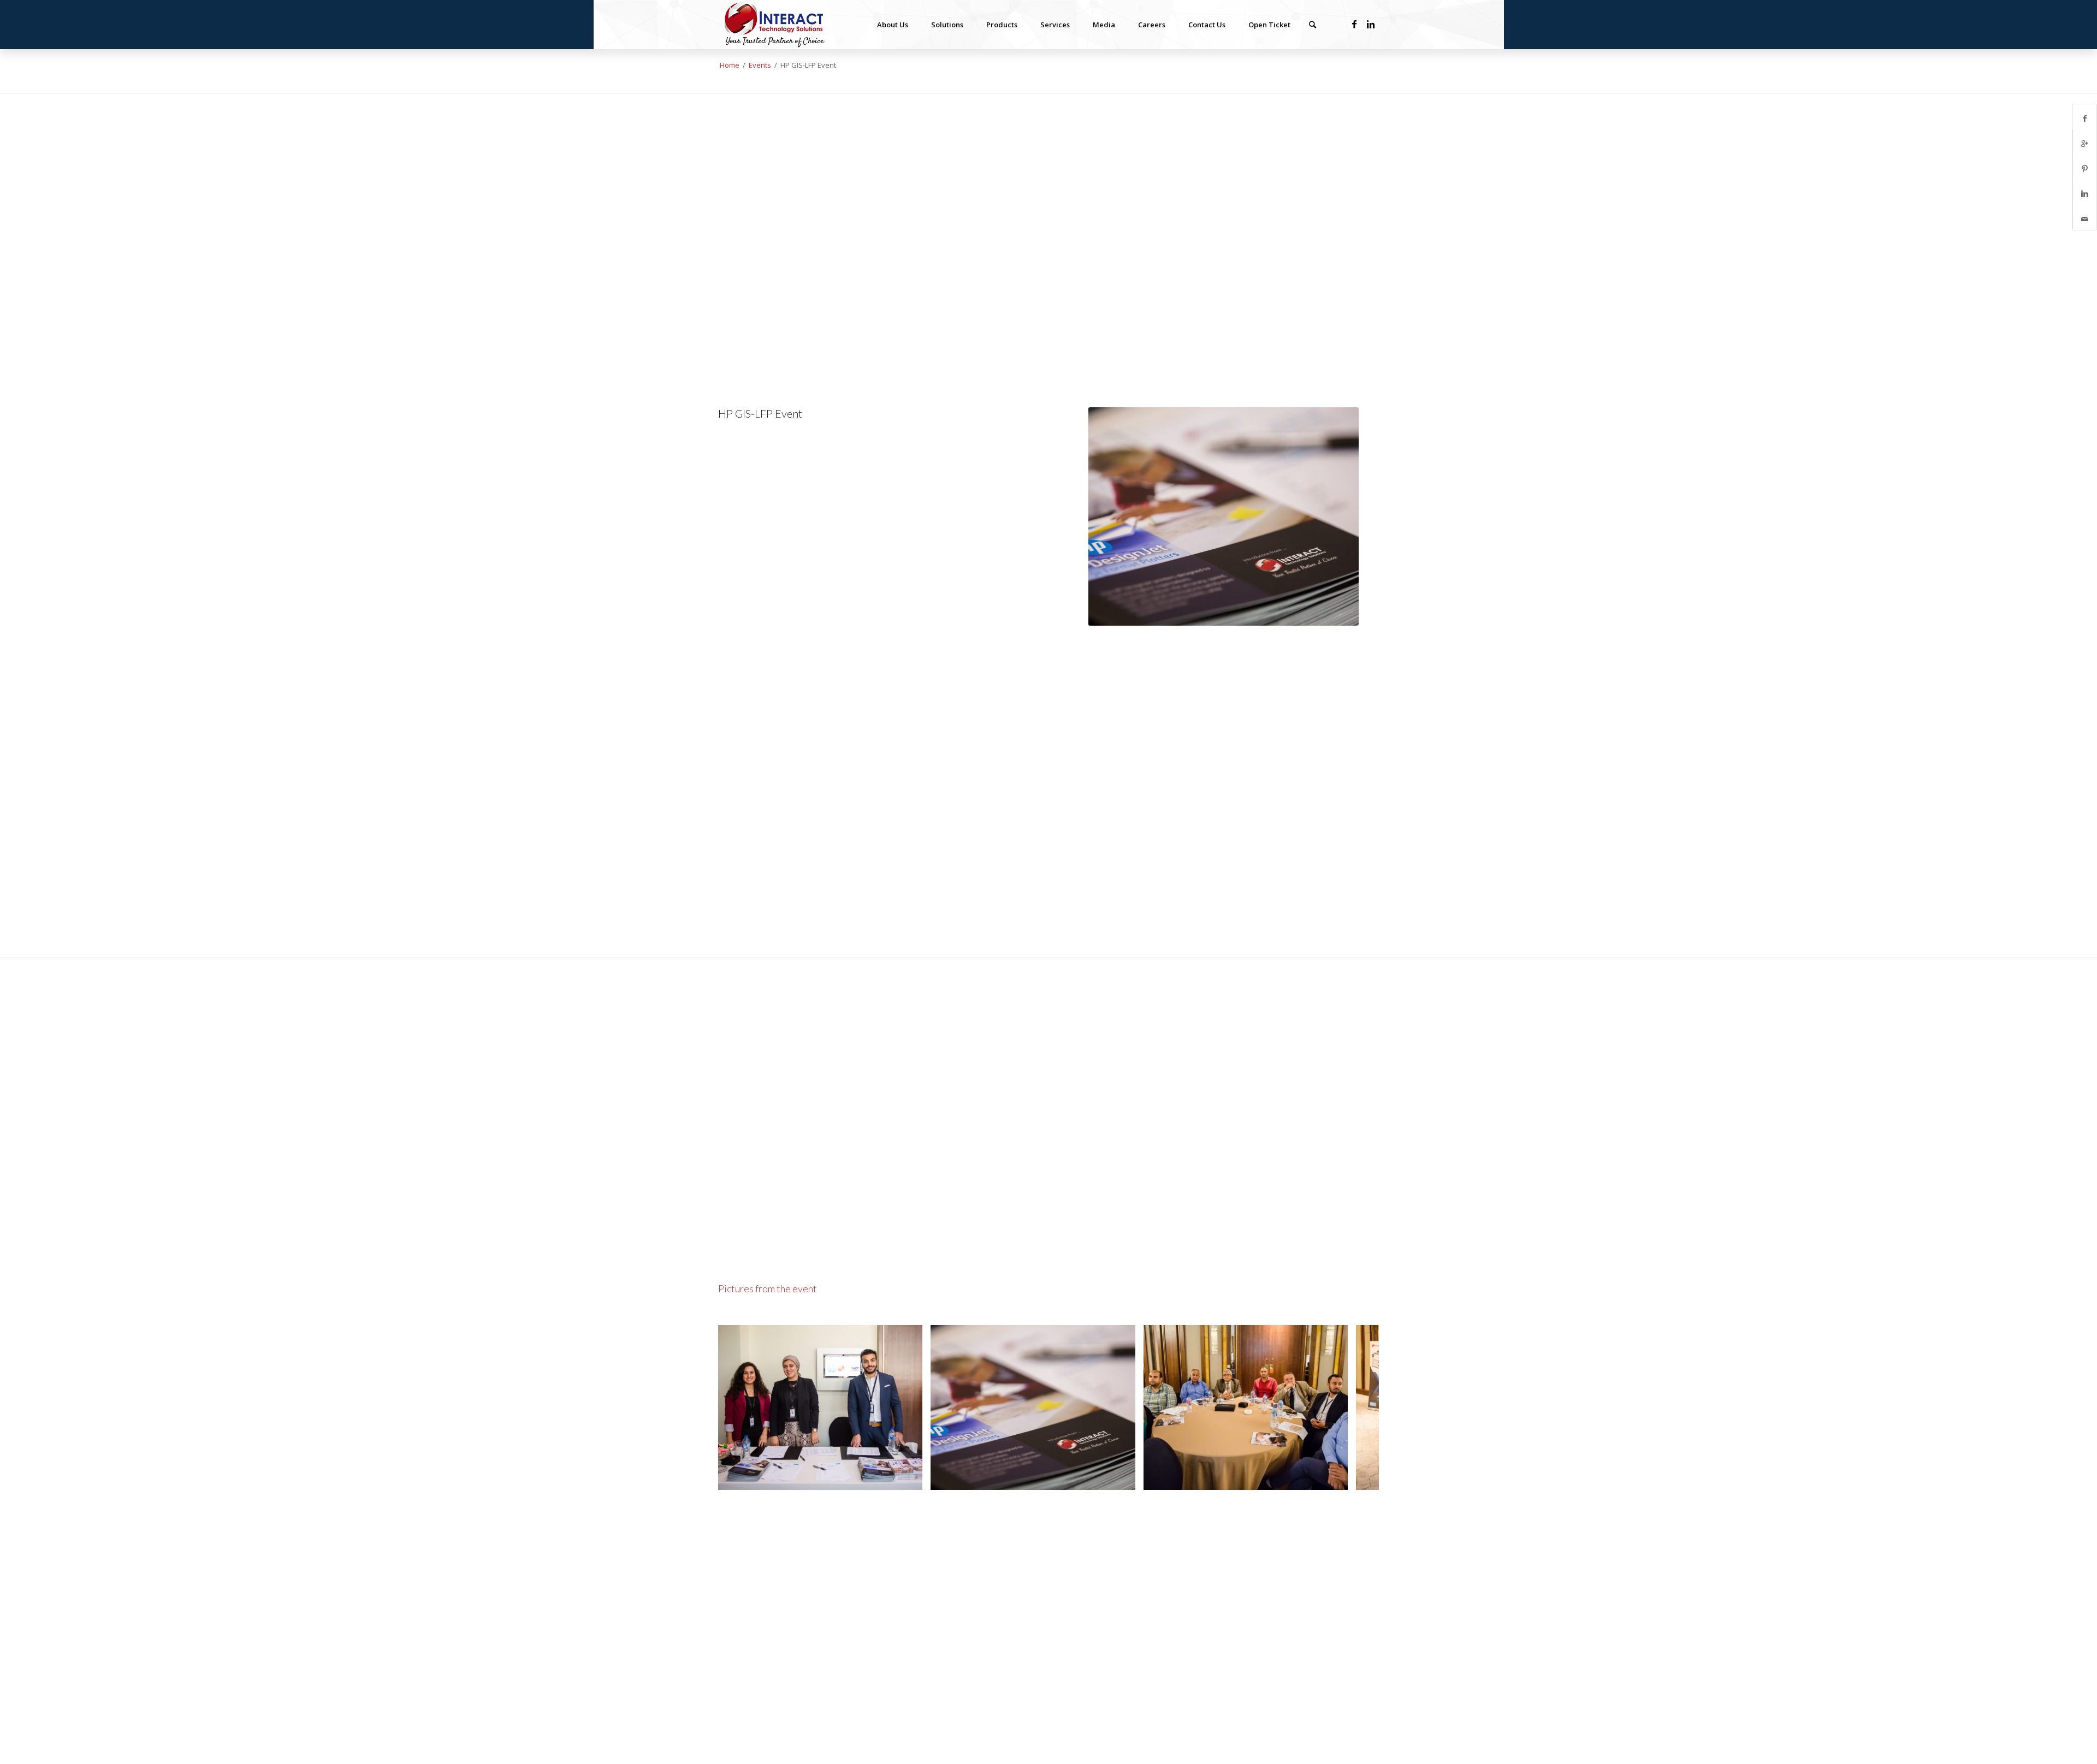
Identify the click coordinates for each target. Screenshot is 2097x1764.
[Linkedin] (1371, 24)
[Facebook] (1354, 24)
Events (760, 65)
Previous (743, 1407)
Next (1354, 1407)
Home (730, 65)
